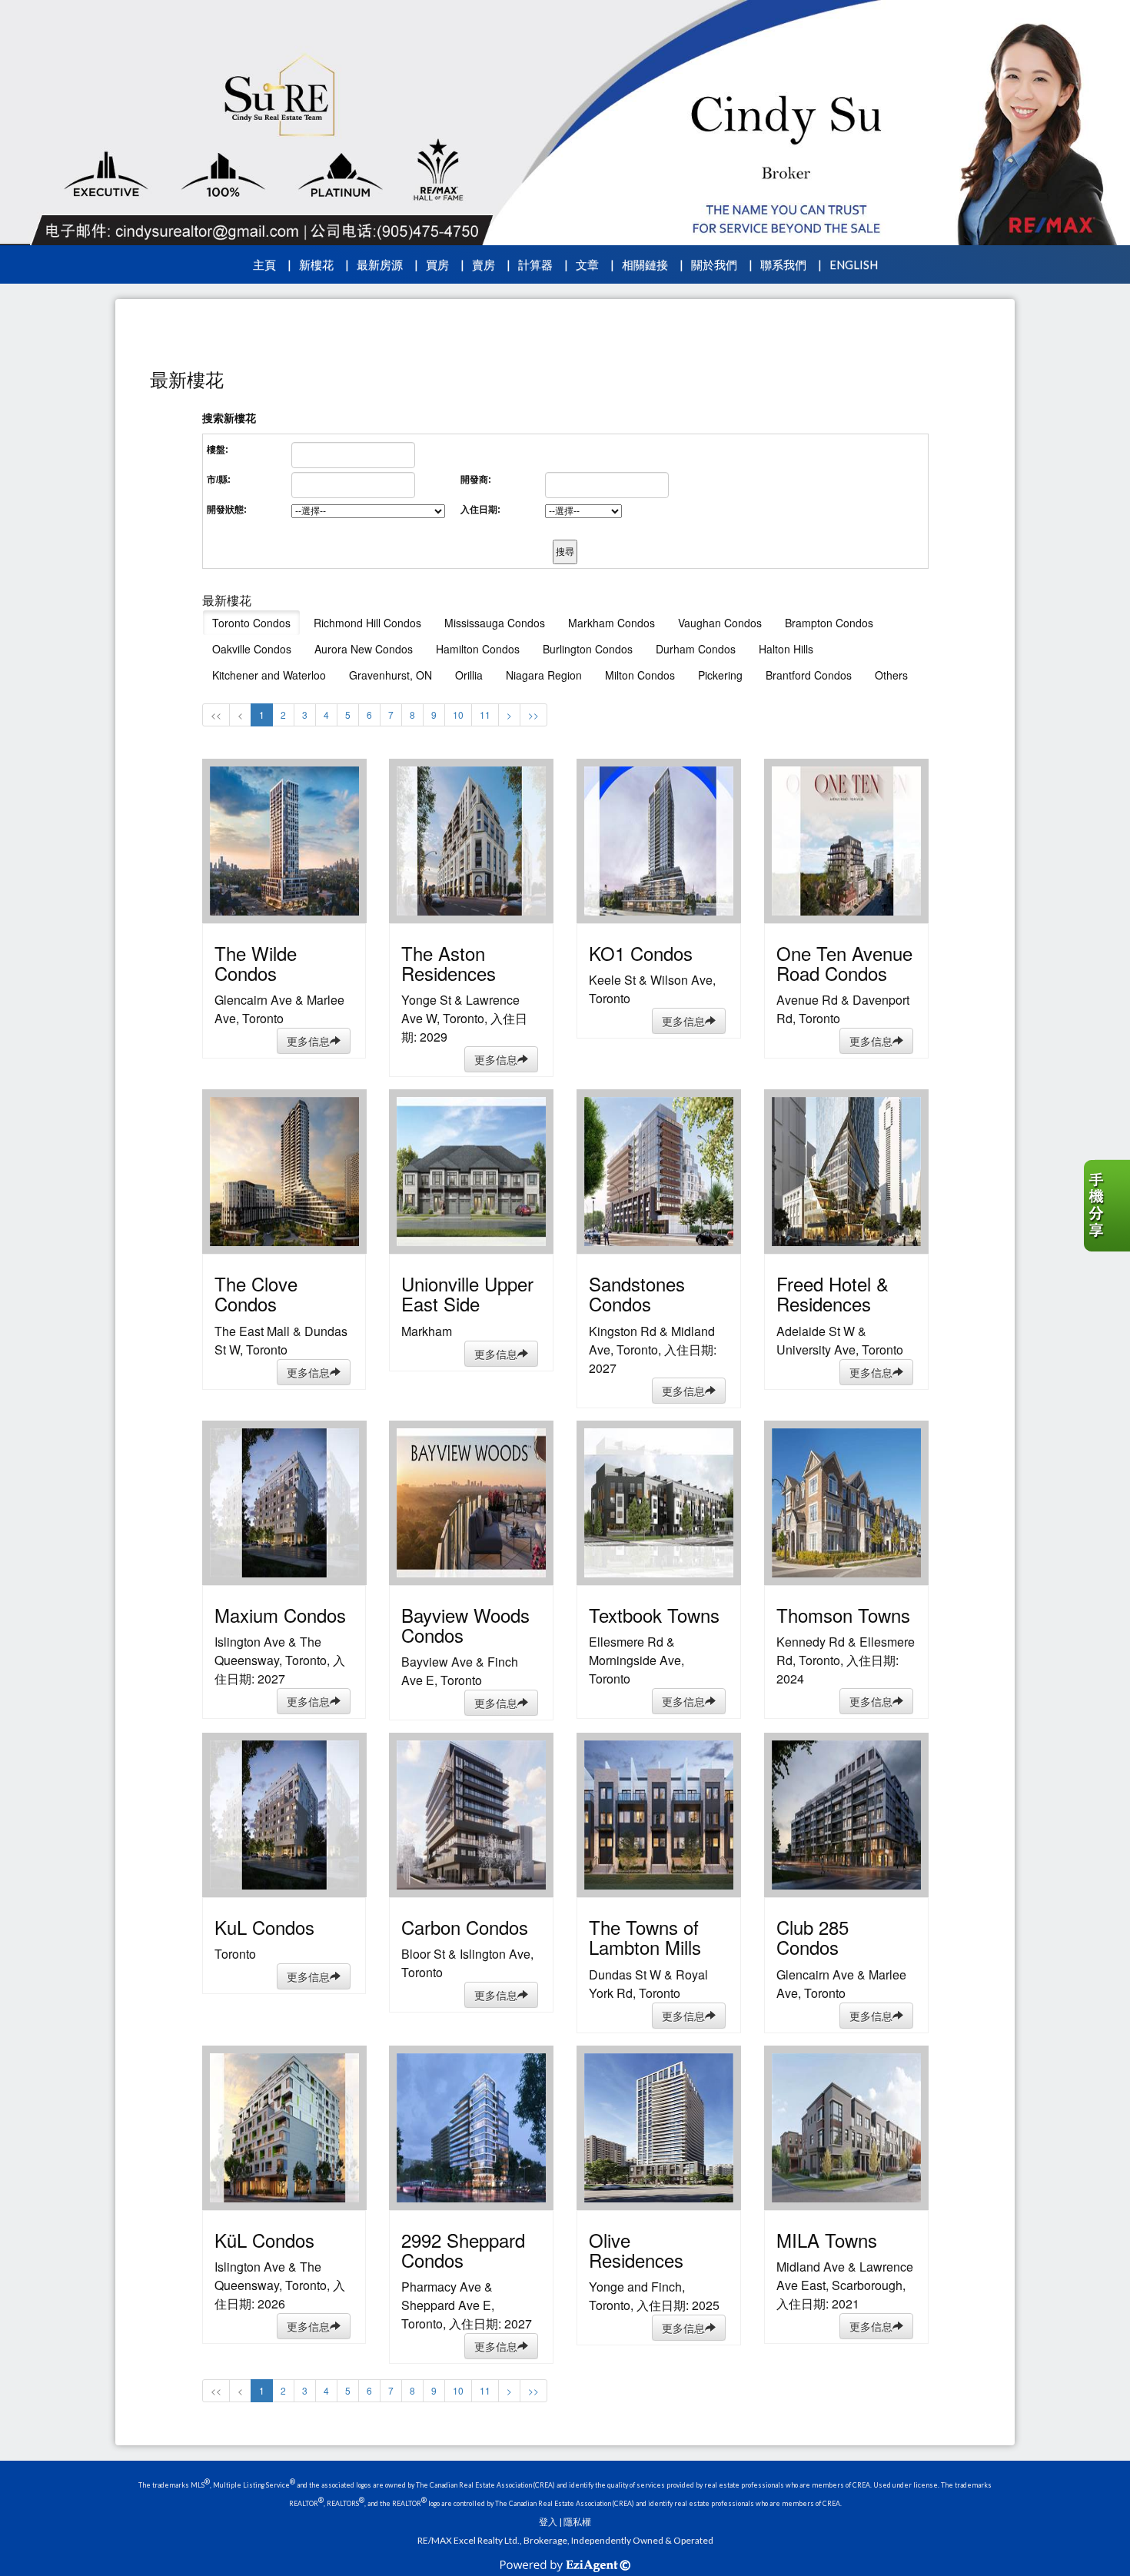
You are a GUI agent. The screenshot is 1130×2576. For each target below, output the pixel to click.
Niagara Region (544, 675)
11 (485, 715)
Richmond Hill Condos (367, 623)
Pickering (720, 675)
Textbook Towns (654, 1615)
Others (891, 675)
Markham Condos (612, 623)
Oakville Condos (252, 649)
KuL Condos (264, 1927)
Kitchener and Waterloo (269, 675)
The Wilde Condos (256, 963)
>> (533, 715)
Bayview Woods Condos (465, 1625)
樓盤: (218, 450)
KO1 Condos (641, 953)
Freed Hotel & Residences (833, 1293)
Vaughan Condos (720, 623)
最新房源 (380, 264)
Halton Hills (786, 649)
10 (458, 715)
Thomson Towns (843, 1615)
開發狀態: (227, 510)
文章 (587, 264)
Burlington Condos (588, 649)
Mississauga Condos (495, 623)
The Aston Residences (449, 963)
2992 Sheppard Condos (463, 2250)
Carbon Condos (465, 1927)
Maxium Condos (280, 1615)
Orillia (469, 675)
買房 (437, 264)
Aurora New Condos (364, 649)
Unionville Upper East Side (467, 1293)
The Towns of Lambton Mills (645, 1937)
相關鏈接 (645, 264)
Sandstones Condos (637, 1293)
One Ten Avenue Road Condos (844, 963)
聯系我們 (783, 264)
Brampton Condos (829, 623)
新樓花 (316, 264)
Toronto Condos (251, 623)
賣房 (484, 264)
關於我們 (714, 264)
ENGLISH (854, 264)
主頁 (264, 264)
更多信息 (308, 1041)
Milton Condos (640, 675)
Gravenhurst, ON (391, 675)
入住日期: (480, 510)
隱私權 (577, 2522)
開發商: (476, 480)
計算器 (535, 264)
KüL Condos (264, 2240)
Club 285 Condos (813, 1937)
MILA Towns (827, 2240)
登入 (548, 2522)
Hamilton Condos (478, 649)
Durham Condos (696, 649)
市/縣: (219, 480)
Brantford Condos (809, 675)
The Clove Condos (256, 1293)
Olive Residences (636, 2250)
